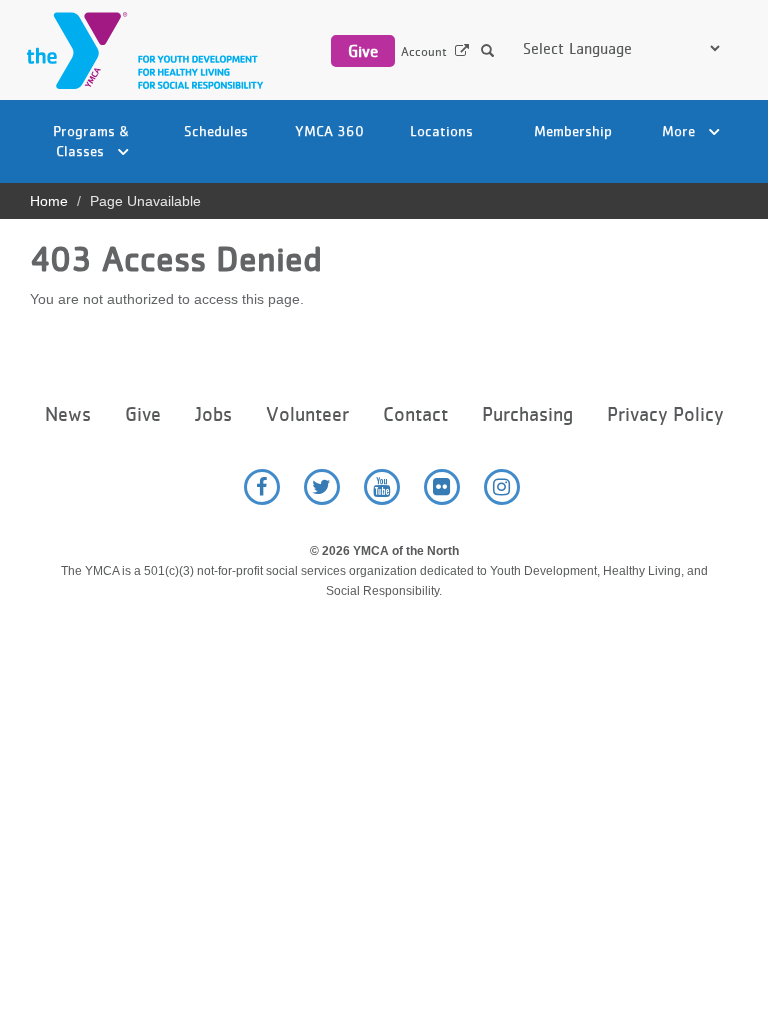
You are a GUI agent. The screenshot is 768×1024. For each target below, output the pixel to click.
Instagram (502, 487)
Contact (415, 414)
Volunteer (307, 414)
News (68, 414)
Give (363, 51)
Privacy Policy (665, 414)
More (680, 130)
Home (49, 201)
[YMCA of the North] (140, 50)
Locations (441, 130)
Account (424, 51)
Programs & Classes (91, 140)
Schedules (216, 130)
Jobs (213, 414)
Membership (573, 130)
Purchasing (527, 414)
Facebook (262, 487)
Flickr (442, 487)
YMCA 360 (329, 130)
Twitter (322, 487)
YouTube (382, 487)
